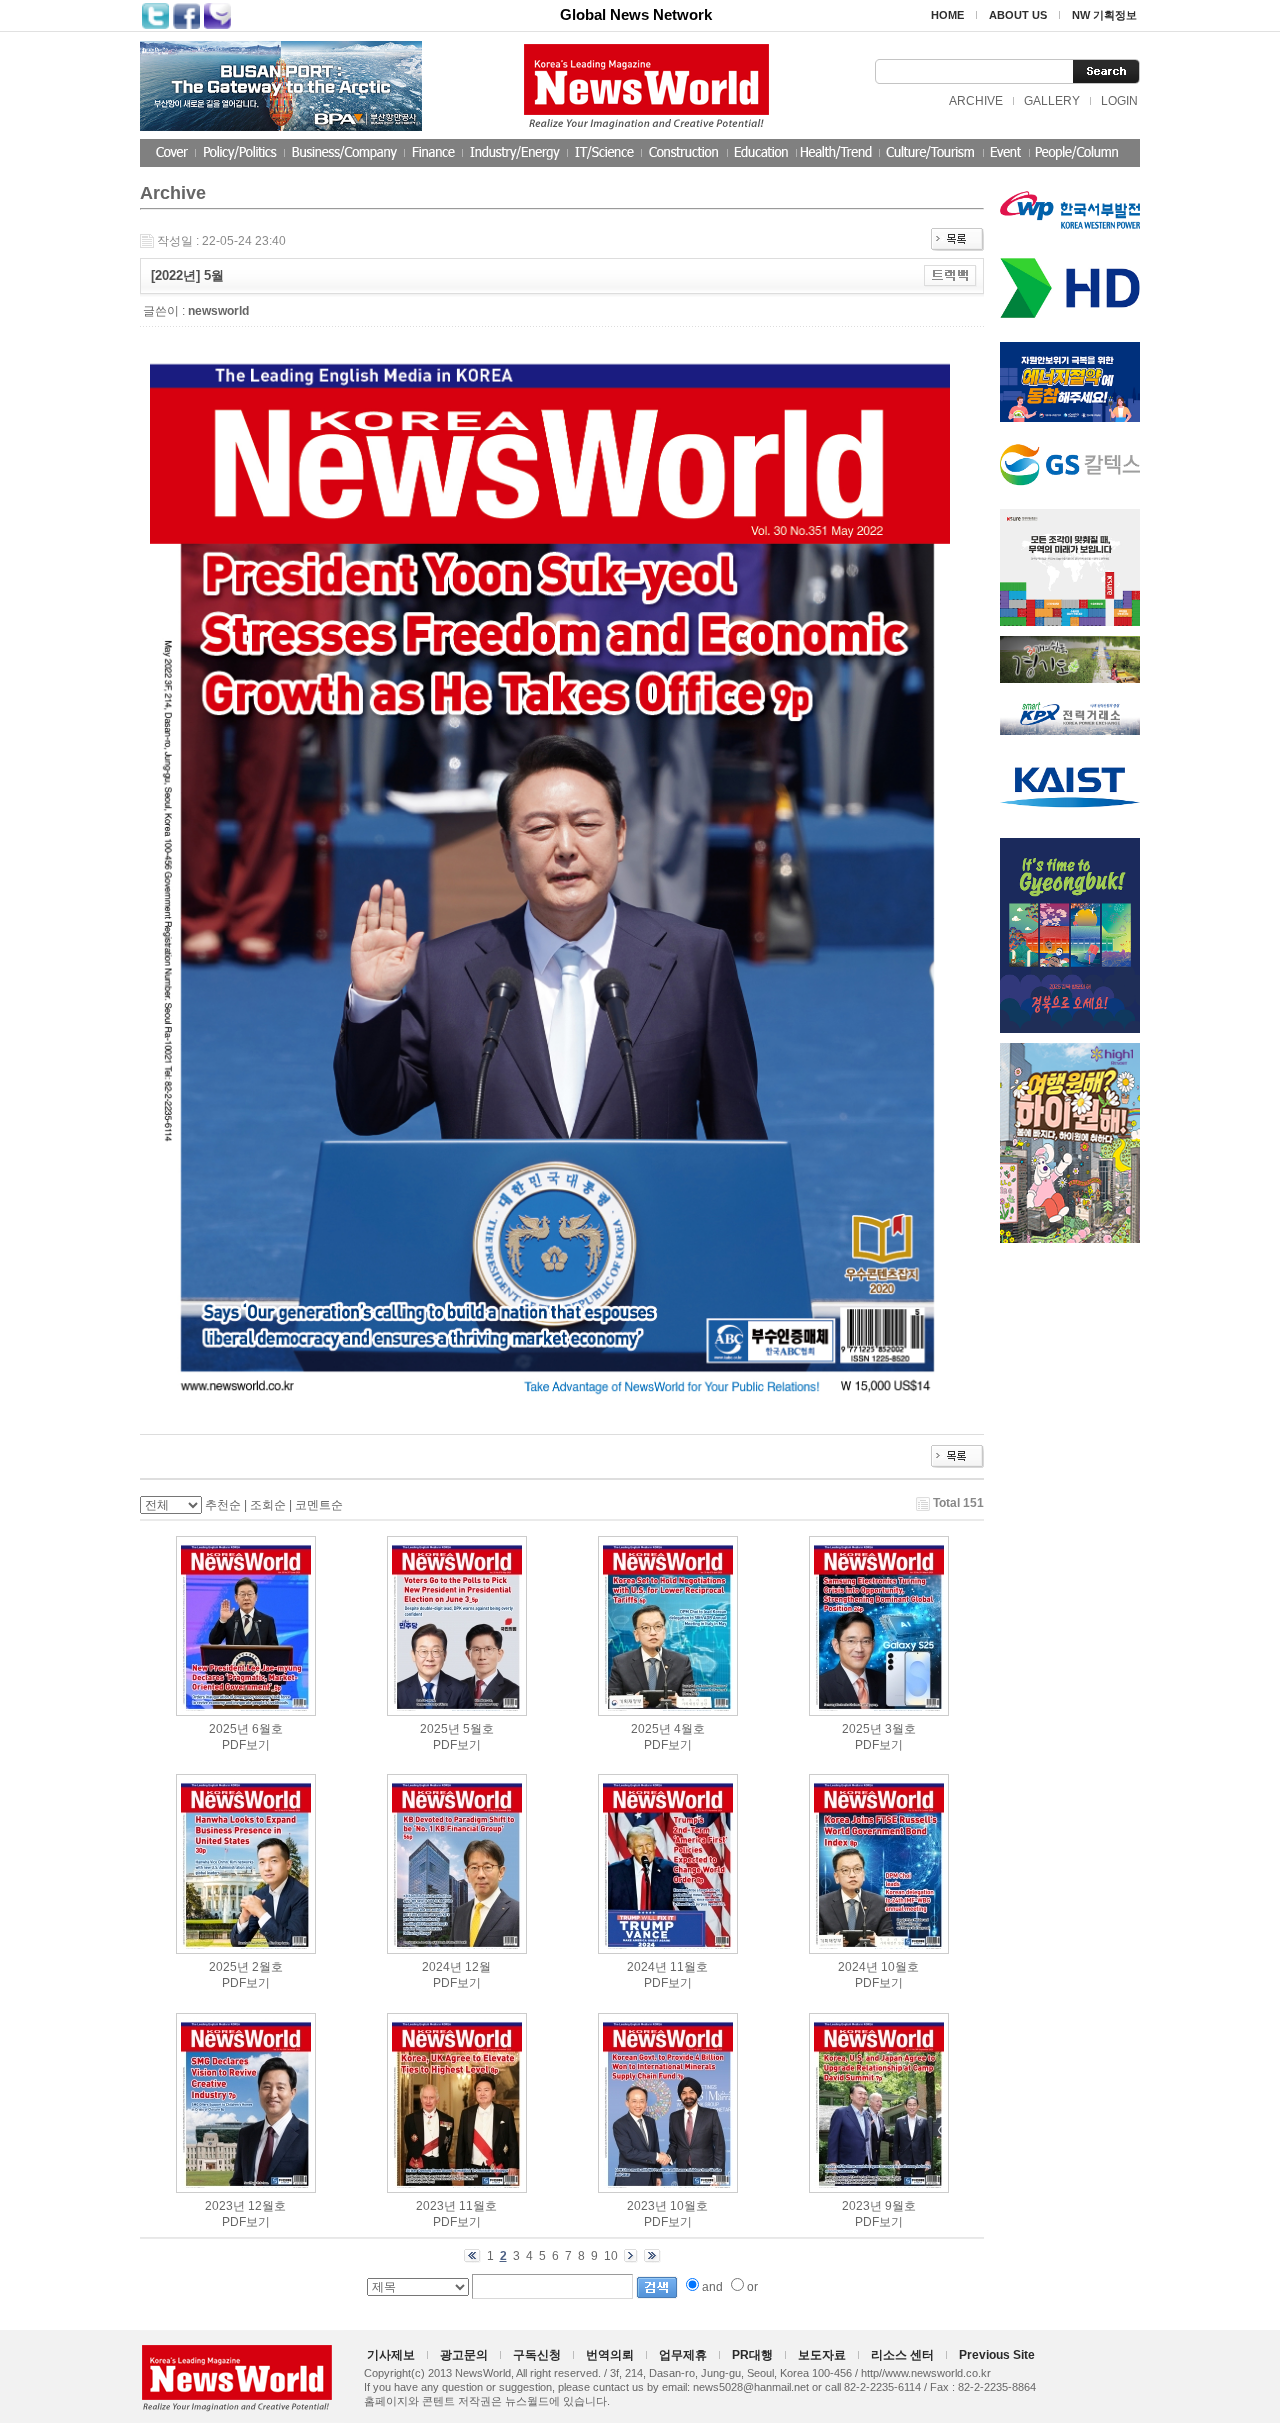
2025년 (229, 1729)
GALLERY (1052, 101)
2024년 (442, 1967)
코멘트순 (319, 1505)
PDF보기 (246, 1745)
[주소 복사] (950, 275)
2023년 (225, 2206)
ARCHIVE (976, 101)
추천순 (223, 1505)
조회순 (268, 1505)
